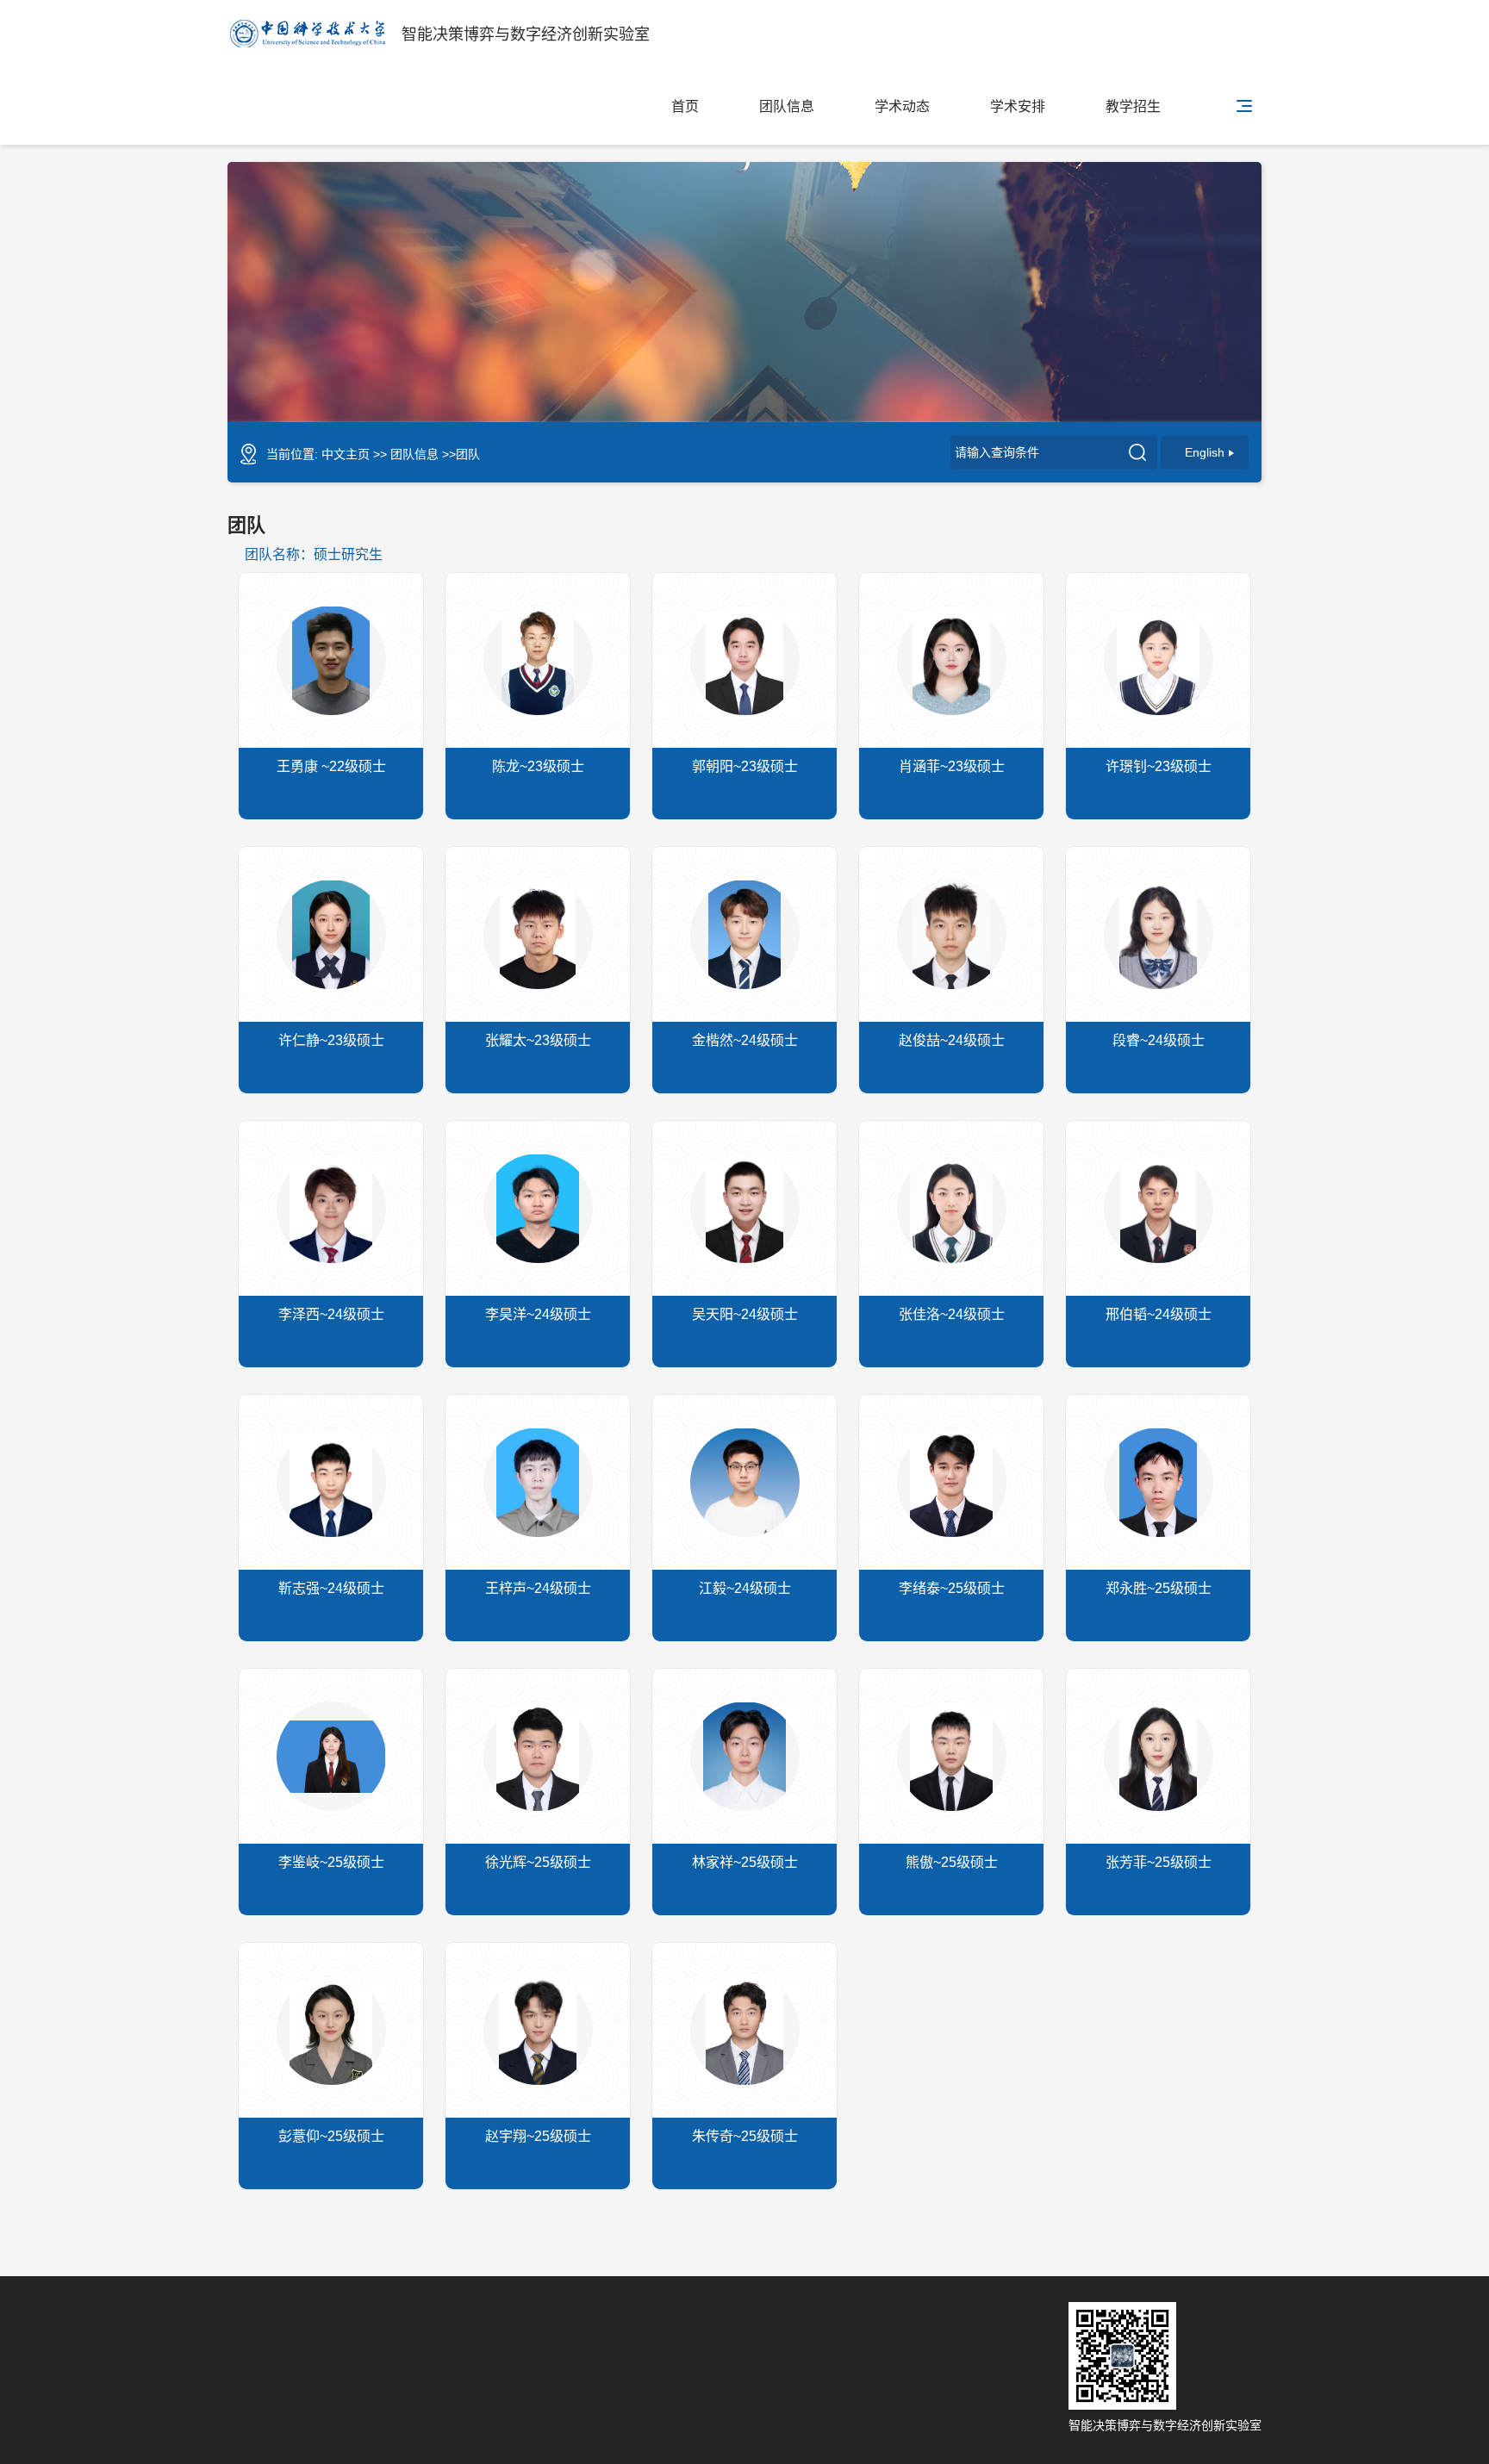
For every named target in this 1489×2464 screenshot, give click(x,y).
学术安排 (1018, 106)
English (1205, 452)
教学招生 (1133, 106)
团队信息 (787, 106)
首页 (685, 106)
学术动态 (902, 106)
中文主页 (346, 454)
